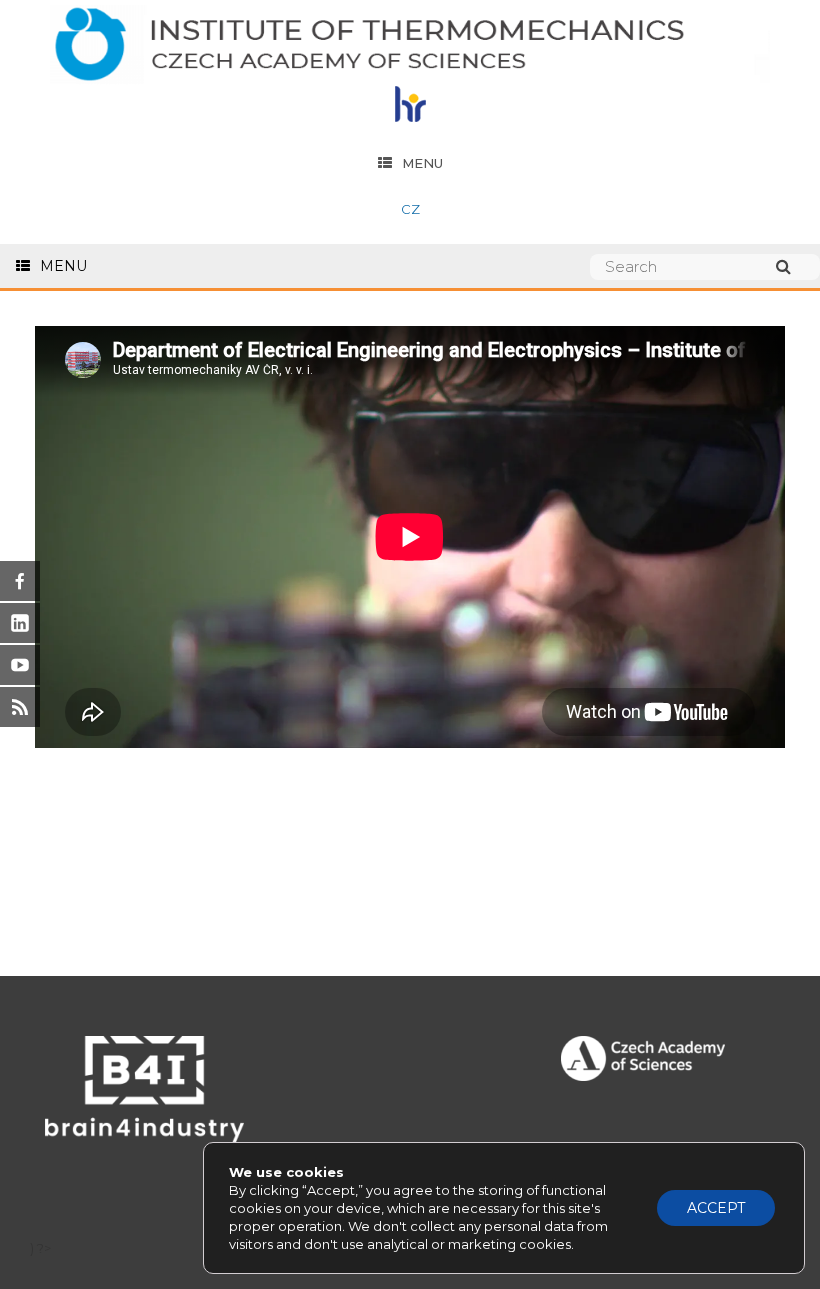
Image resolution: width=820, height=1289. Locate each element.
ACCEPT (716, 1208)
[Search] (793, 266)
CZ (410, 209)
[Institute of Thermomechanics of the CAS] (410, 45)
